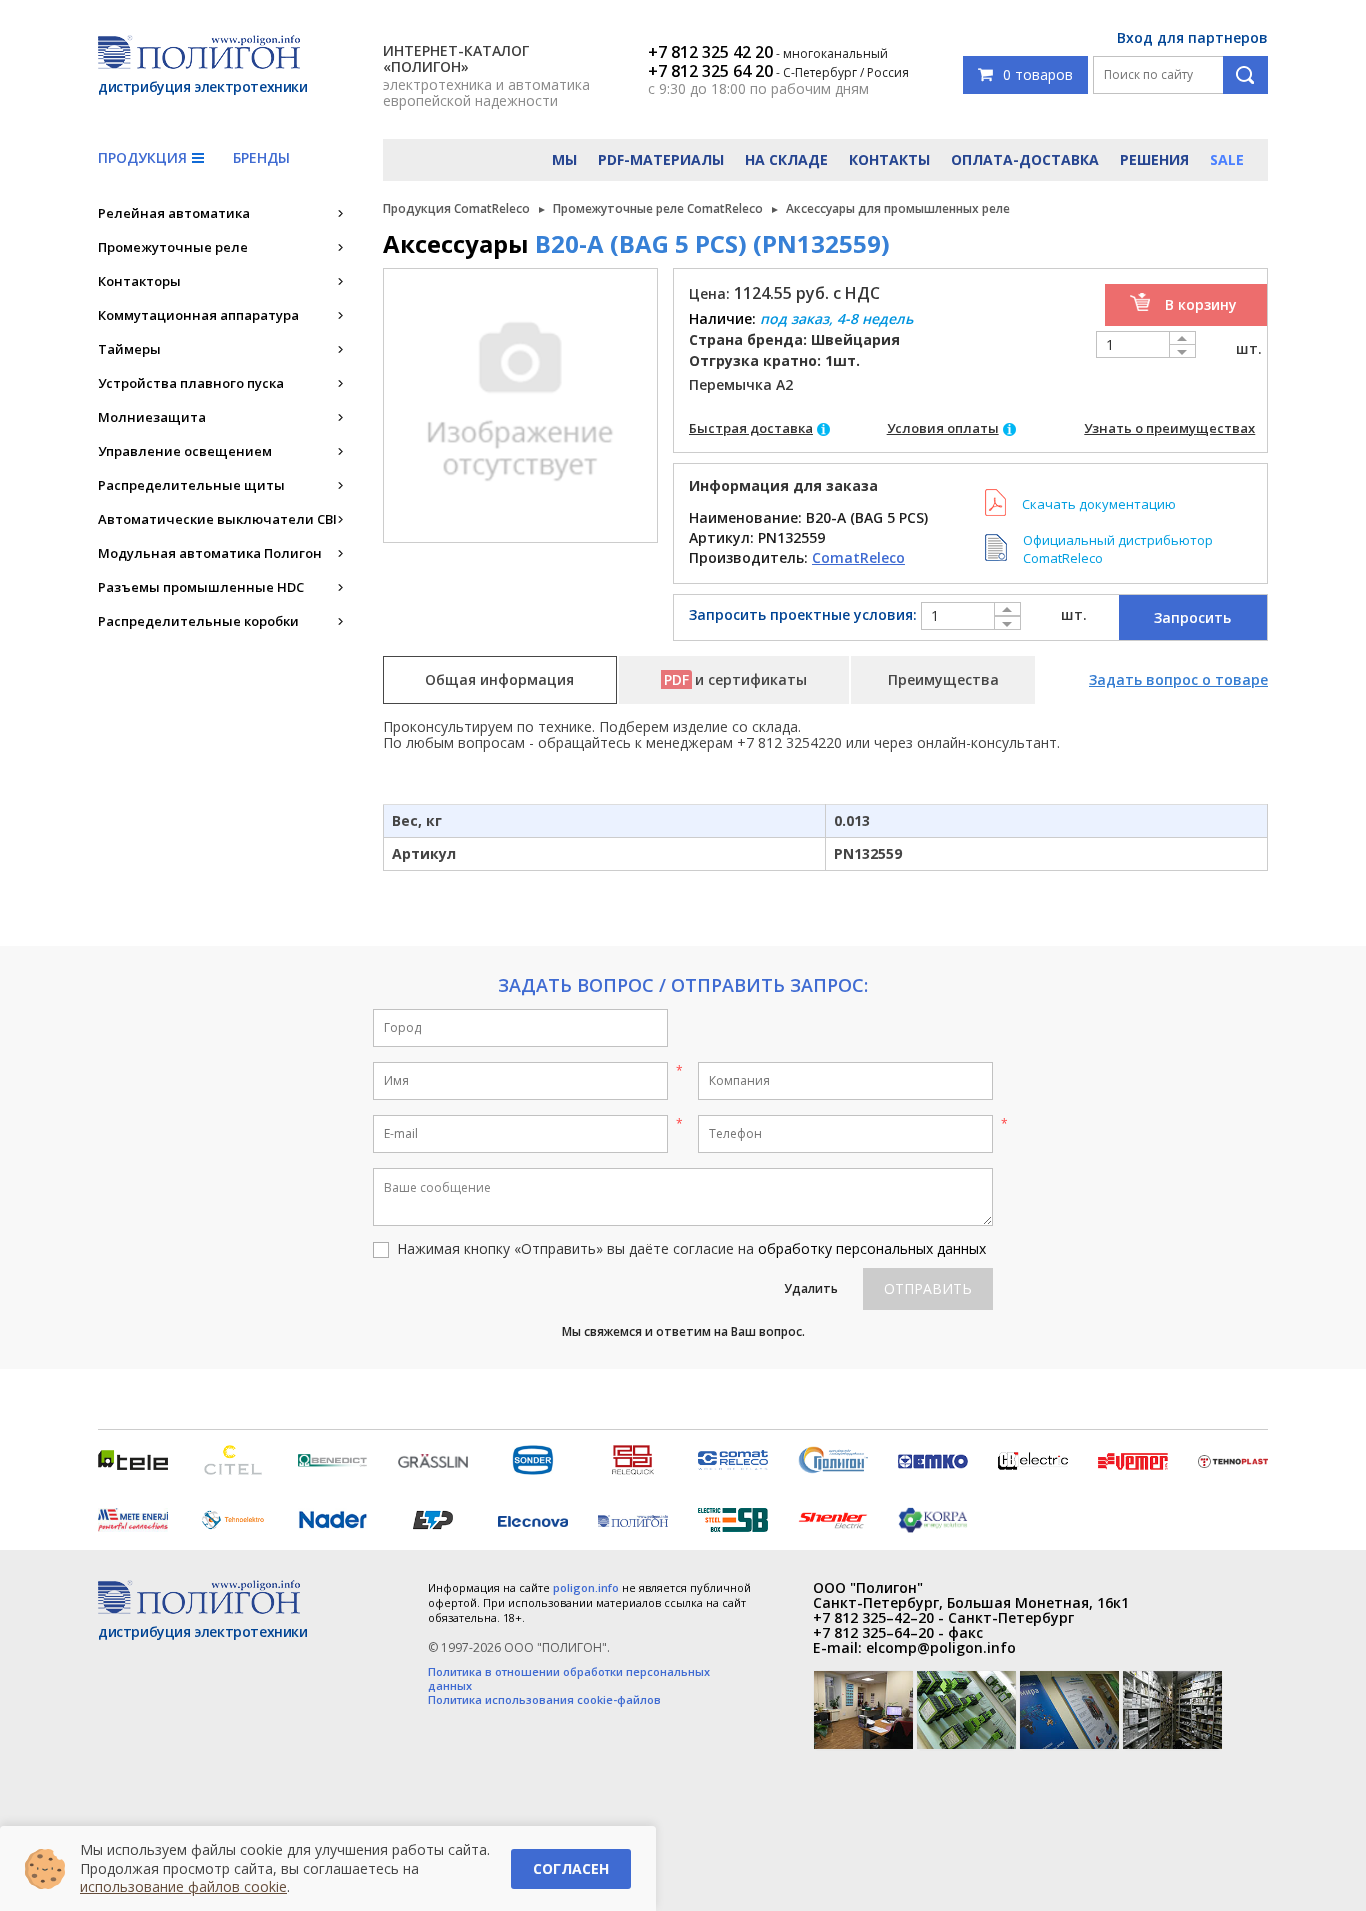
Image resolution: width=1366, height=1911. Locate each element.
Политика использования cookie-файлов (544, 1700)
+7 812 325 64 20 (710, 71)
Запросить (1192, 617)
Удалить (811, 1288)
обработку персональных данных (872, 1248)
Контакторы (139, 281)
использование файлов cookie (183, 1886)
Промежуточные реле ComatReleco (658, 208)
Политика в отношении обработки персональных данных (569, 1679)
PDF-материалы (661, 159)
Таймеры (129, 349)
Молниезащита (152, 417)
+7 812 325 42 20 (710, 52)
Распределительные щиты (191, 485)
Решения (1154, 159)
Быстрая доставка (751, 428)
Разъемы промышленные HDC (201, 587)
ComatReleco (858, 557)
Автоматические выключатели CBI (217, 519)
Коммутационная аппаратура (198, 315)
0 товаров (1038, 74)
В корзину (1201, 304)
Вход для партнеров (1192, 37)
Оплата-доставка (1025, 159)
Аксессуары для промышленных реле (898, 208)
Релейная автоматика (174, 213)
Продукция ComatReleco (456, 208)
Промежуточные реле (173, 247)
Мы (564, 159)
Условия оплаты (943, 428)
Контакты (889, 159)
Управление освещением (185, 451)
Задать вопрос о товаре (1178, 679)
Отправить (928, 1288)
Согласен (571, 1868)
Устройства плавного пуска (191, 383)
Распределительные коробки (198, 621)
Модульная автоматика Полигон (210, 553)
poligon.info (586, 1587)
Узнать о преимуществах (1169, 428)
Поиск (1245, 75)
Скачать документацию (1099, 504)
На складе (786, 159)
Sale (1227, 159)
